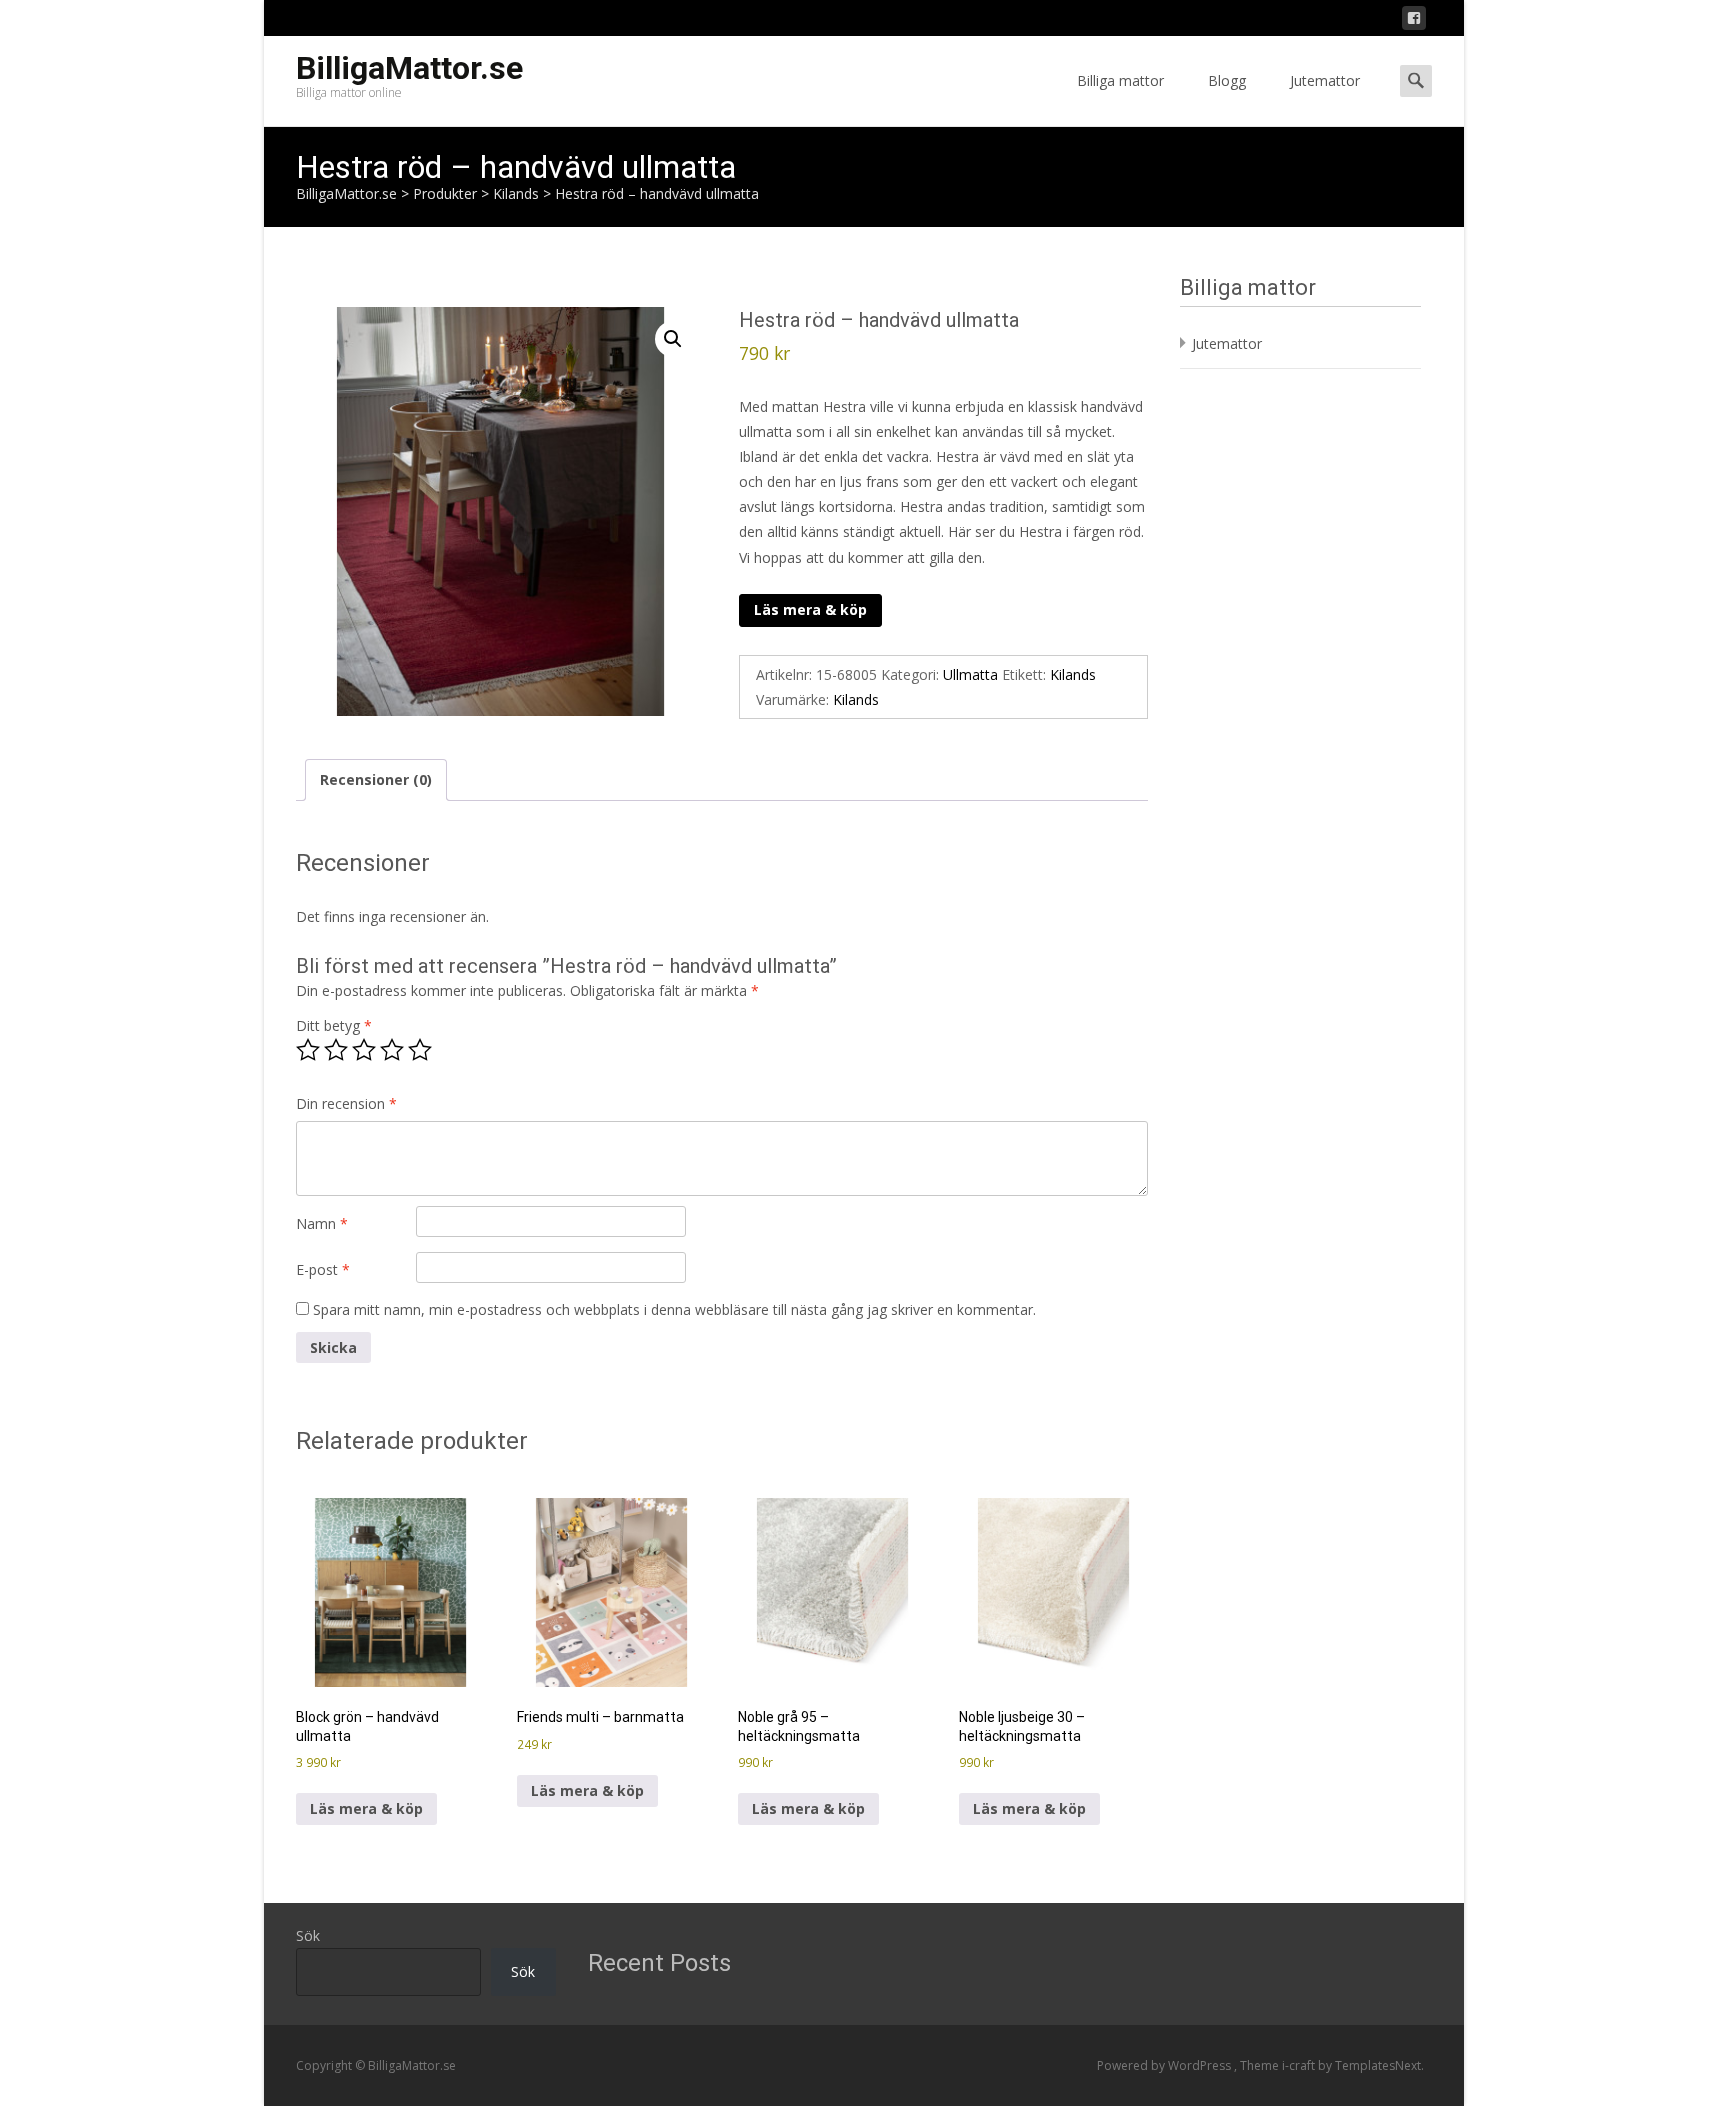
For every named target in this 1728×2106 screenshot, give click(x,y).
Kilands (1073, 674)
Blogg (1227, 80)
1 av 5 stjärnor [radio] (308, 1050)
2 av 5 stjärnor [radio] (336, 1050)
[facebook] (1414, 21)
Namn (322, 1223)
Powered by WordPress (1165, 2065)
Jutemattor (1325, 80)
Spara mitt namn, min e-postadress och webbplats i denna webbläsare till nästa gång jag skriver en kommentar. (674, 1309)
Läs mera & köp (810, 609)
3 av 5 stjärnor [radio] (364, 1050)
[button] (673, 339)
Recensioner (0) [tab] (376, 779)
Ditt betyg (334, 1025)
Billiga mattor (1120, 80)
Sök (308, 1935)
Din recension (346, 1103)
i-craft (1300, 2065)
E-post (323, 1269)
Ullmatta (970, 674)
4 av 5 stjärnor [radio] (392, 1050)
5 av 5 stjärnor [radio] (420, 1050)
